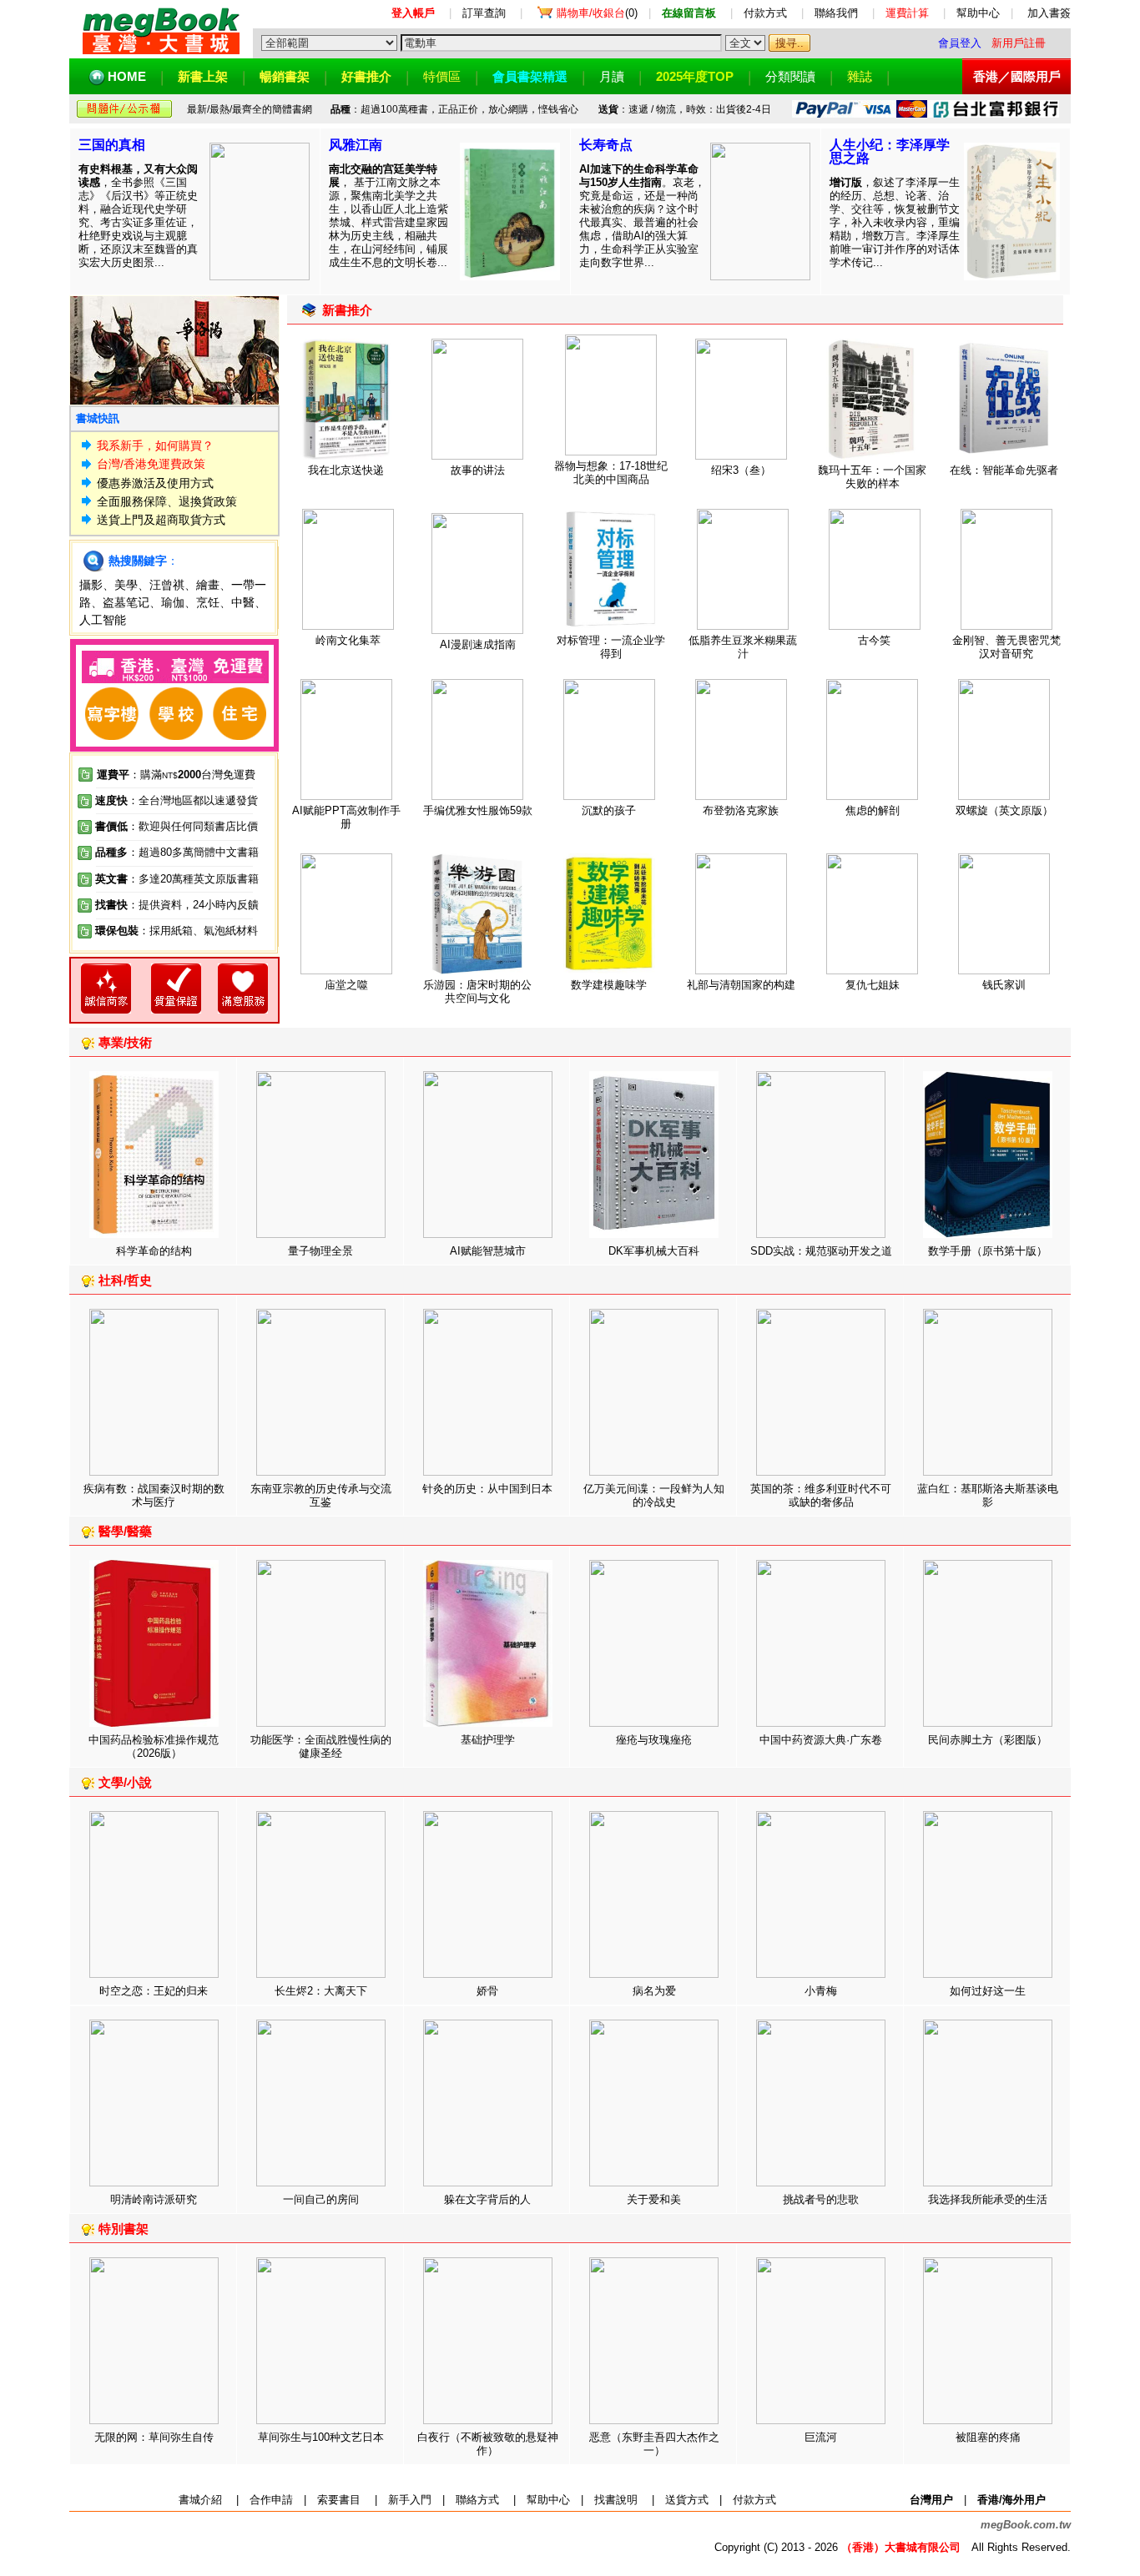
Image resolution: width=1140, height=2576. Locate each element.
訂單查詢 (484, 13)
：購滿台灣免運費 (176, 775)
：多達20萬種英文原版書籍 (177, 879)
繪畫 (208, 585)
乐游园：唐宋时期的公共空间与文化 (477, 991)
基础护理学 (488, 1740)
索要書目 (339, 2500)
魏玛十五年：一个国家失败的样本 (872, 477)
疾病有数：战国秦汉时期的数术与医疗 (154, 1495)
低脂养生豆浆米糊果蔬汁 (743, 647)
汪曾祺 (167, 585)
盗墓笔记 (126, 602)
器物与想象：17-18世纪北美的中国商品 (611, 473)
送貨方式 (687, 2500)
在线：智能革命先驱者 (1004, 470)
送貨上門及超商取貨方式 (161, 520)
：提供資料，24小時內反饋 (193, 905)
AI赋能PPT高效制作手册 (346, 817)
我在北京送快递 (346, 470)
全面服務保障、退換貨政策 (167, 501)
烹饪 (208, 602)
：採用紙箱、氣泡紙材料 (198, 931)
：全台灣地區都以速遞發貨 (177, 800)
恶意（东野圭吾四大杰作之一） (654, 2444)
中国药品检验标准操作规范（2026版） (154, 1746)
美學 (126, 585)
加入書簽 (1049, 13)
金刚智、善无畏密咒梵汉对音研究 (1006, 647)
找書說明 (616, 2500)
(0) (597, 13)
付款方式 (765, 13)
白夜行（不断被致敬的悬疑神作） (488, 2444)
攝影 (91, 585)
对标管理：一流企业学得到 (611, 647)
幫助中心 (978, 13)
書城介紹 (200, 2500)
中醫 (243, 602)
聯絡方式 (477, 2500)
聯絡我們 (836, 13)
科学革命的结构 (154, 1251)
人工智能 (103, 620)
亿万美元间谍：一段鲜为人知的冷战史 (654, 1495)
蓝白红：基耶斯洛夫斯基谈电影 (988, 1495)
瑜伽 (173, 602)
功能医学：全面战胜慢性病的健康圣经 (321, 1746)
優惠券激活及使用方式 (155, 483)
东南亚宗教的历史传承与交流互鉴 (321, 1495)
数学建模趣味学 (609, 985)
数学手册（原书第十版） (988, 1251)
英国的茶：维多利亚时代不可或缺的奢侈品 (821, 1495)
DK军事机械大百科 (654, 1251)
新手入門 (410, 2500)
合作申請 (271, 2500)
